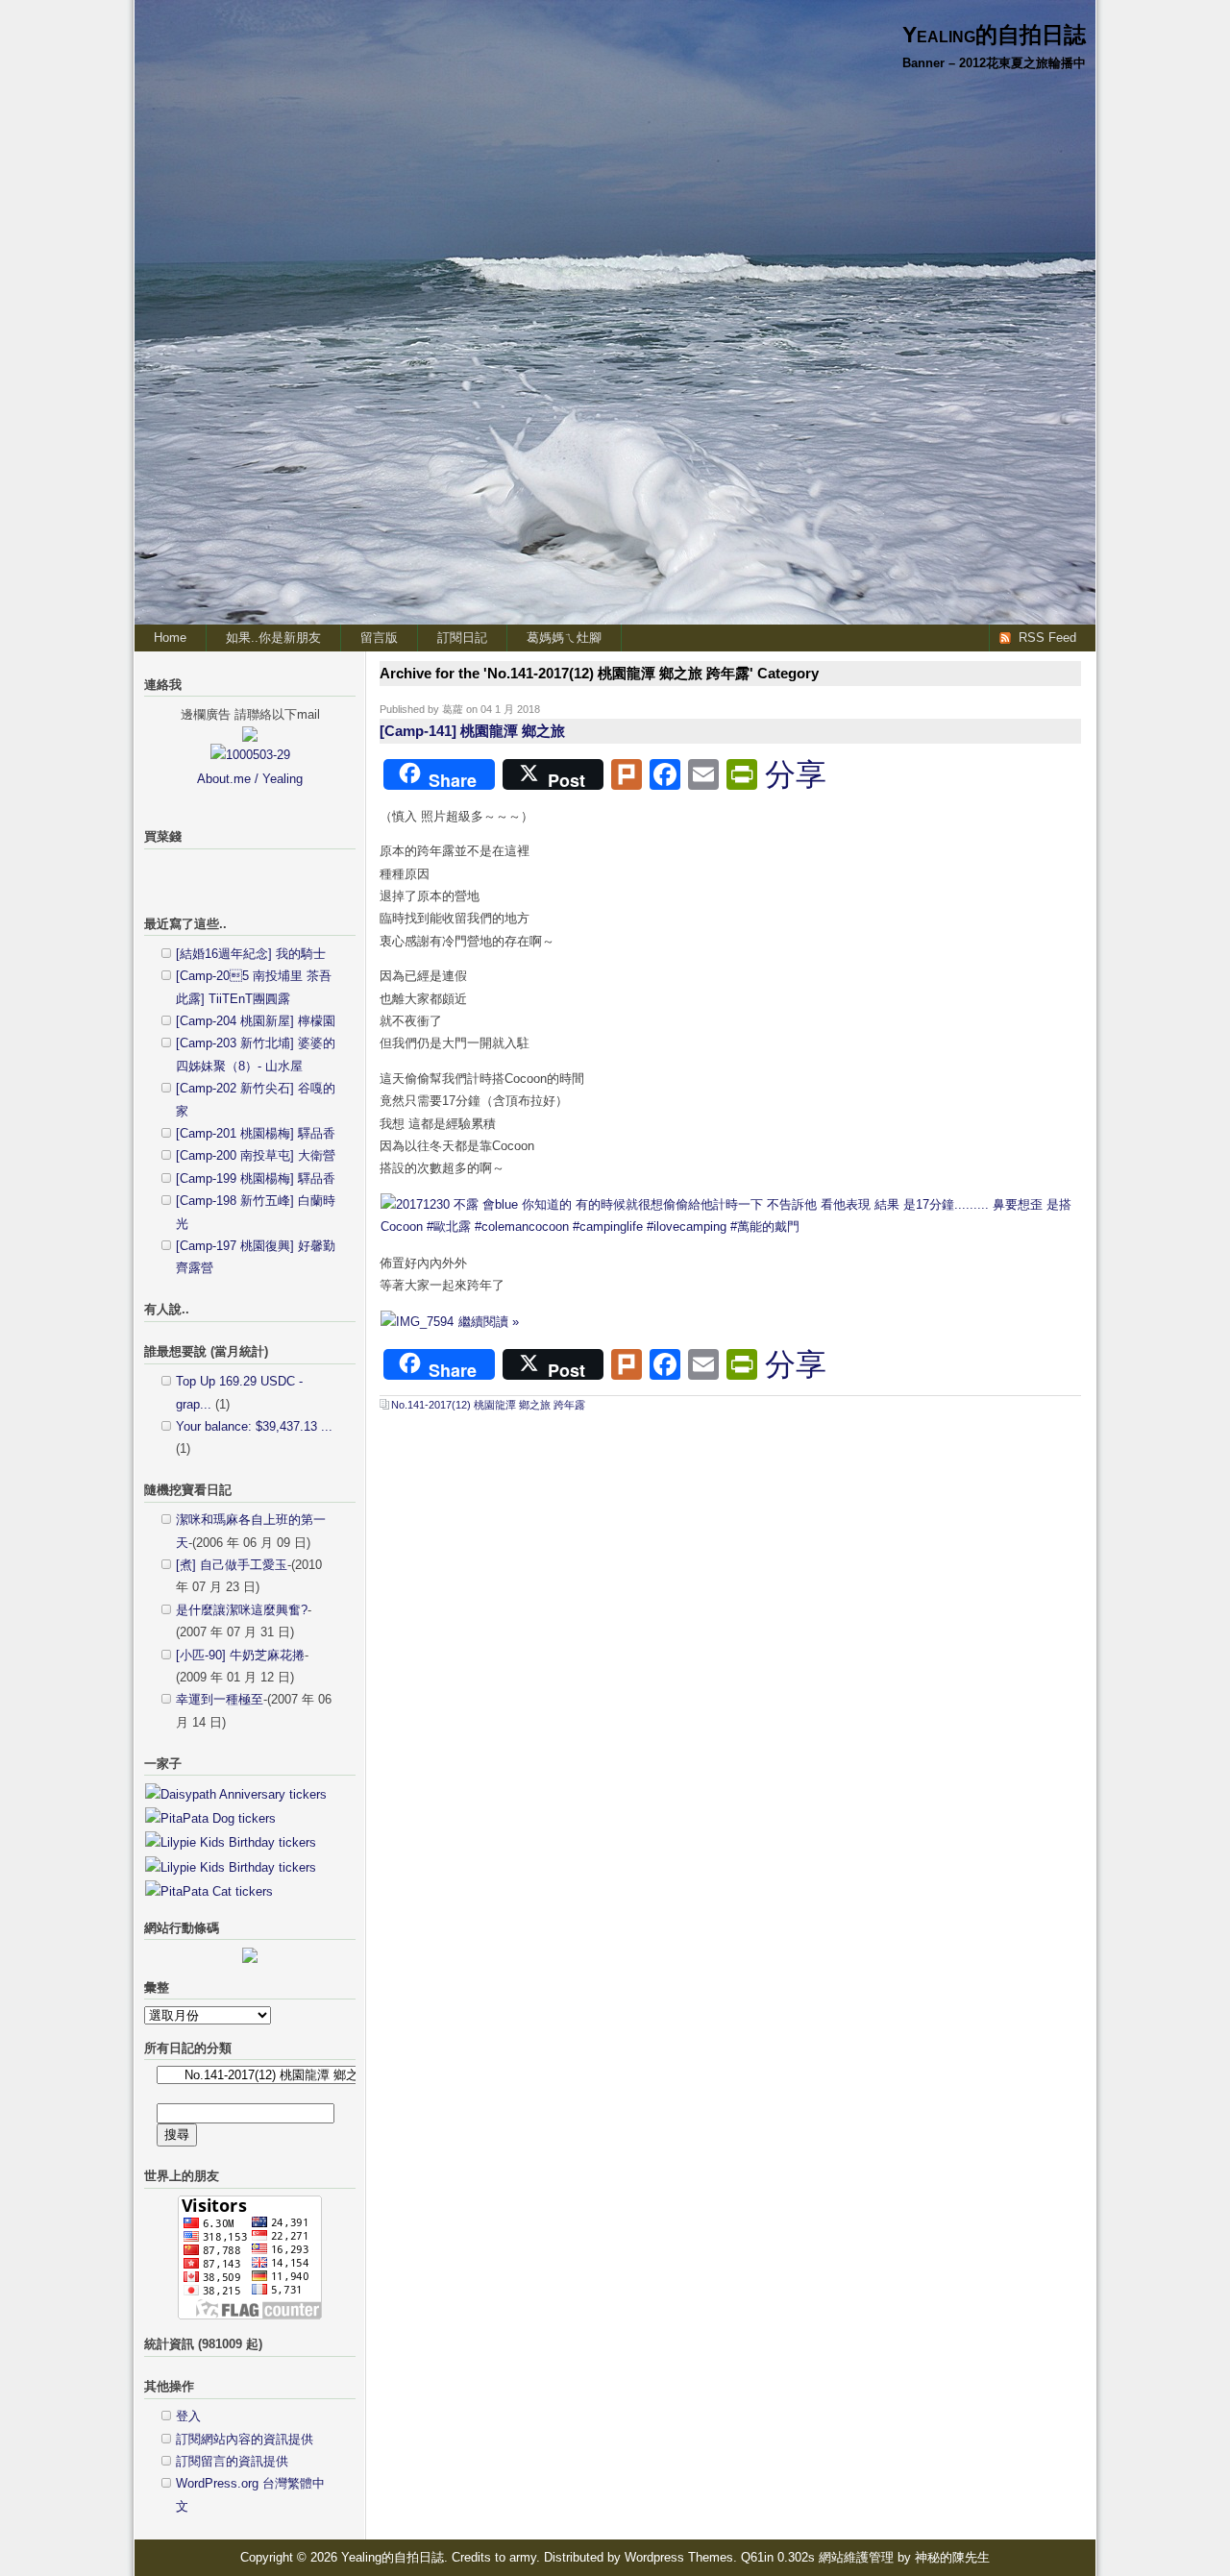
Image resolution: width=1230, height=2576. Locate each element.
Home (170, 638)
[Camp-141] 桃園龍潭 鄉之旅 (472, 731)
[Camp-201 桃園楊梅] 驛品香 (256, 1133)
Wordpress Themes (679, 2557)
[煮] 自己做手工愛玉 (232, 1565)
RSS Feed (1047, 638)
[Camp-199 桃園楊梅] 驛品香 (256, 1178)
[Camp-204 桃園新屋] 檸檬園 (256, 1021)
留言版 (379, 638)
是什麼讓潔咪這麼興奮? (242, 1610)
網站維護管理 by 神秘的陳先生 (904, 2557)
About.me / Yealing (250, 779)
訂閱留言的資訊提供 (232, 2461)
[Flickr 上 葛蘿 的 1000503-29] (250, 755)
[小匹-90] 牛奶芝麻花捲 (240, 1655)
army (523, 2557)
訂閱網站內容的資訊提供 (245, 2439)
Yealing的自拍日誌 (994, 35)
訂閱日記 (462, 638)
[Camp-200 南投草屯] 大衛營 (256, 1155)
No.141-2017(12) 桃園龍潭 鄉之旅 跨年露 (488, 1405)
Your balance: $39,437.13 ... (254, 1426)
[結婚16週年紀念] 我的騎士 (251, 954)
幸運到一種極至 (220, 1699)
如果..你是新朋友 (273, 638)
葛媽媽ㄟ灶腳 (564, 638)
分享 (796, 774)
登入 (188, 2416)
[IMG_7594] (417, 1322)
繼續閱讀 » (489, 1322)
